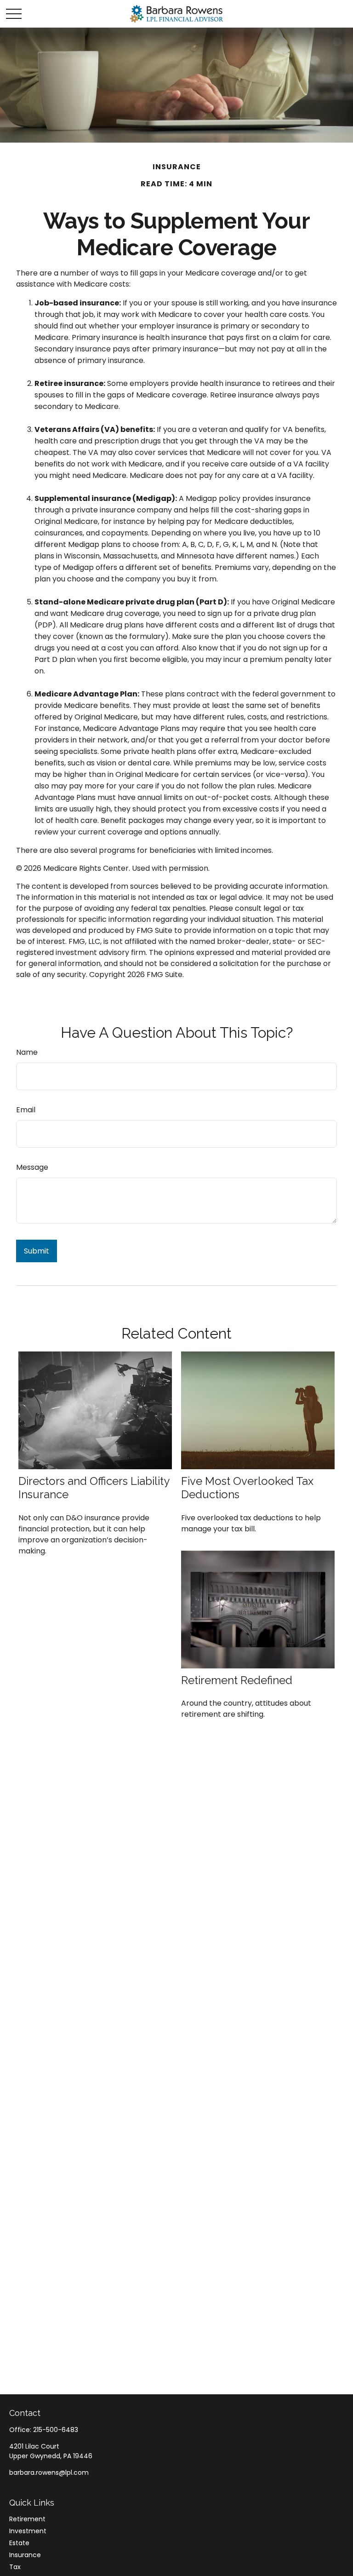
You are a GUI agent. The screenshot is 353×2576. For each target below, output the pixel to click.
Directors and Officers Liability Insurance (94, 1488)
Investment (28, 2531)
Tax (15, 2567)
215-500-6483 (56, 2430)
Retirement (27, 2519)
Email (26, 1110)
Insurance (25, 2555)
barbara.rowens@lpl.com (49, 2472)
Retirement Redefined (237, 1680)
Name (27, 1052)
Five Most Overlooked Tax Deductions (247, 1488)
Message (32, 1167)
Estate (19, 2543)
